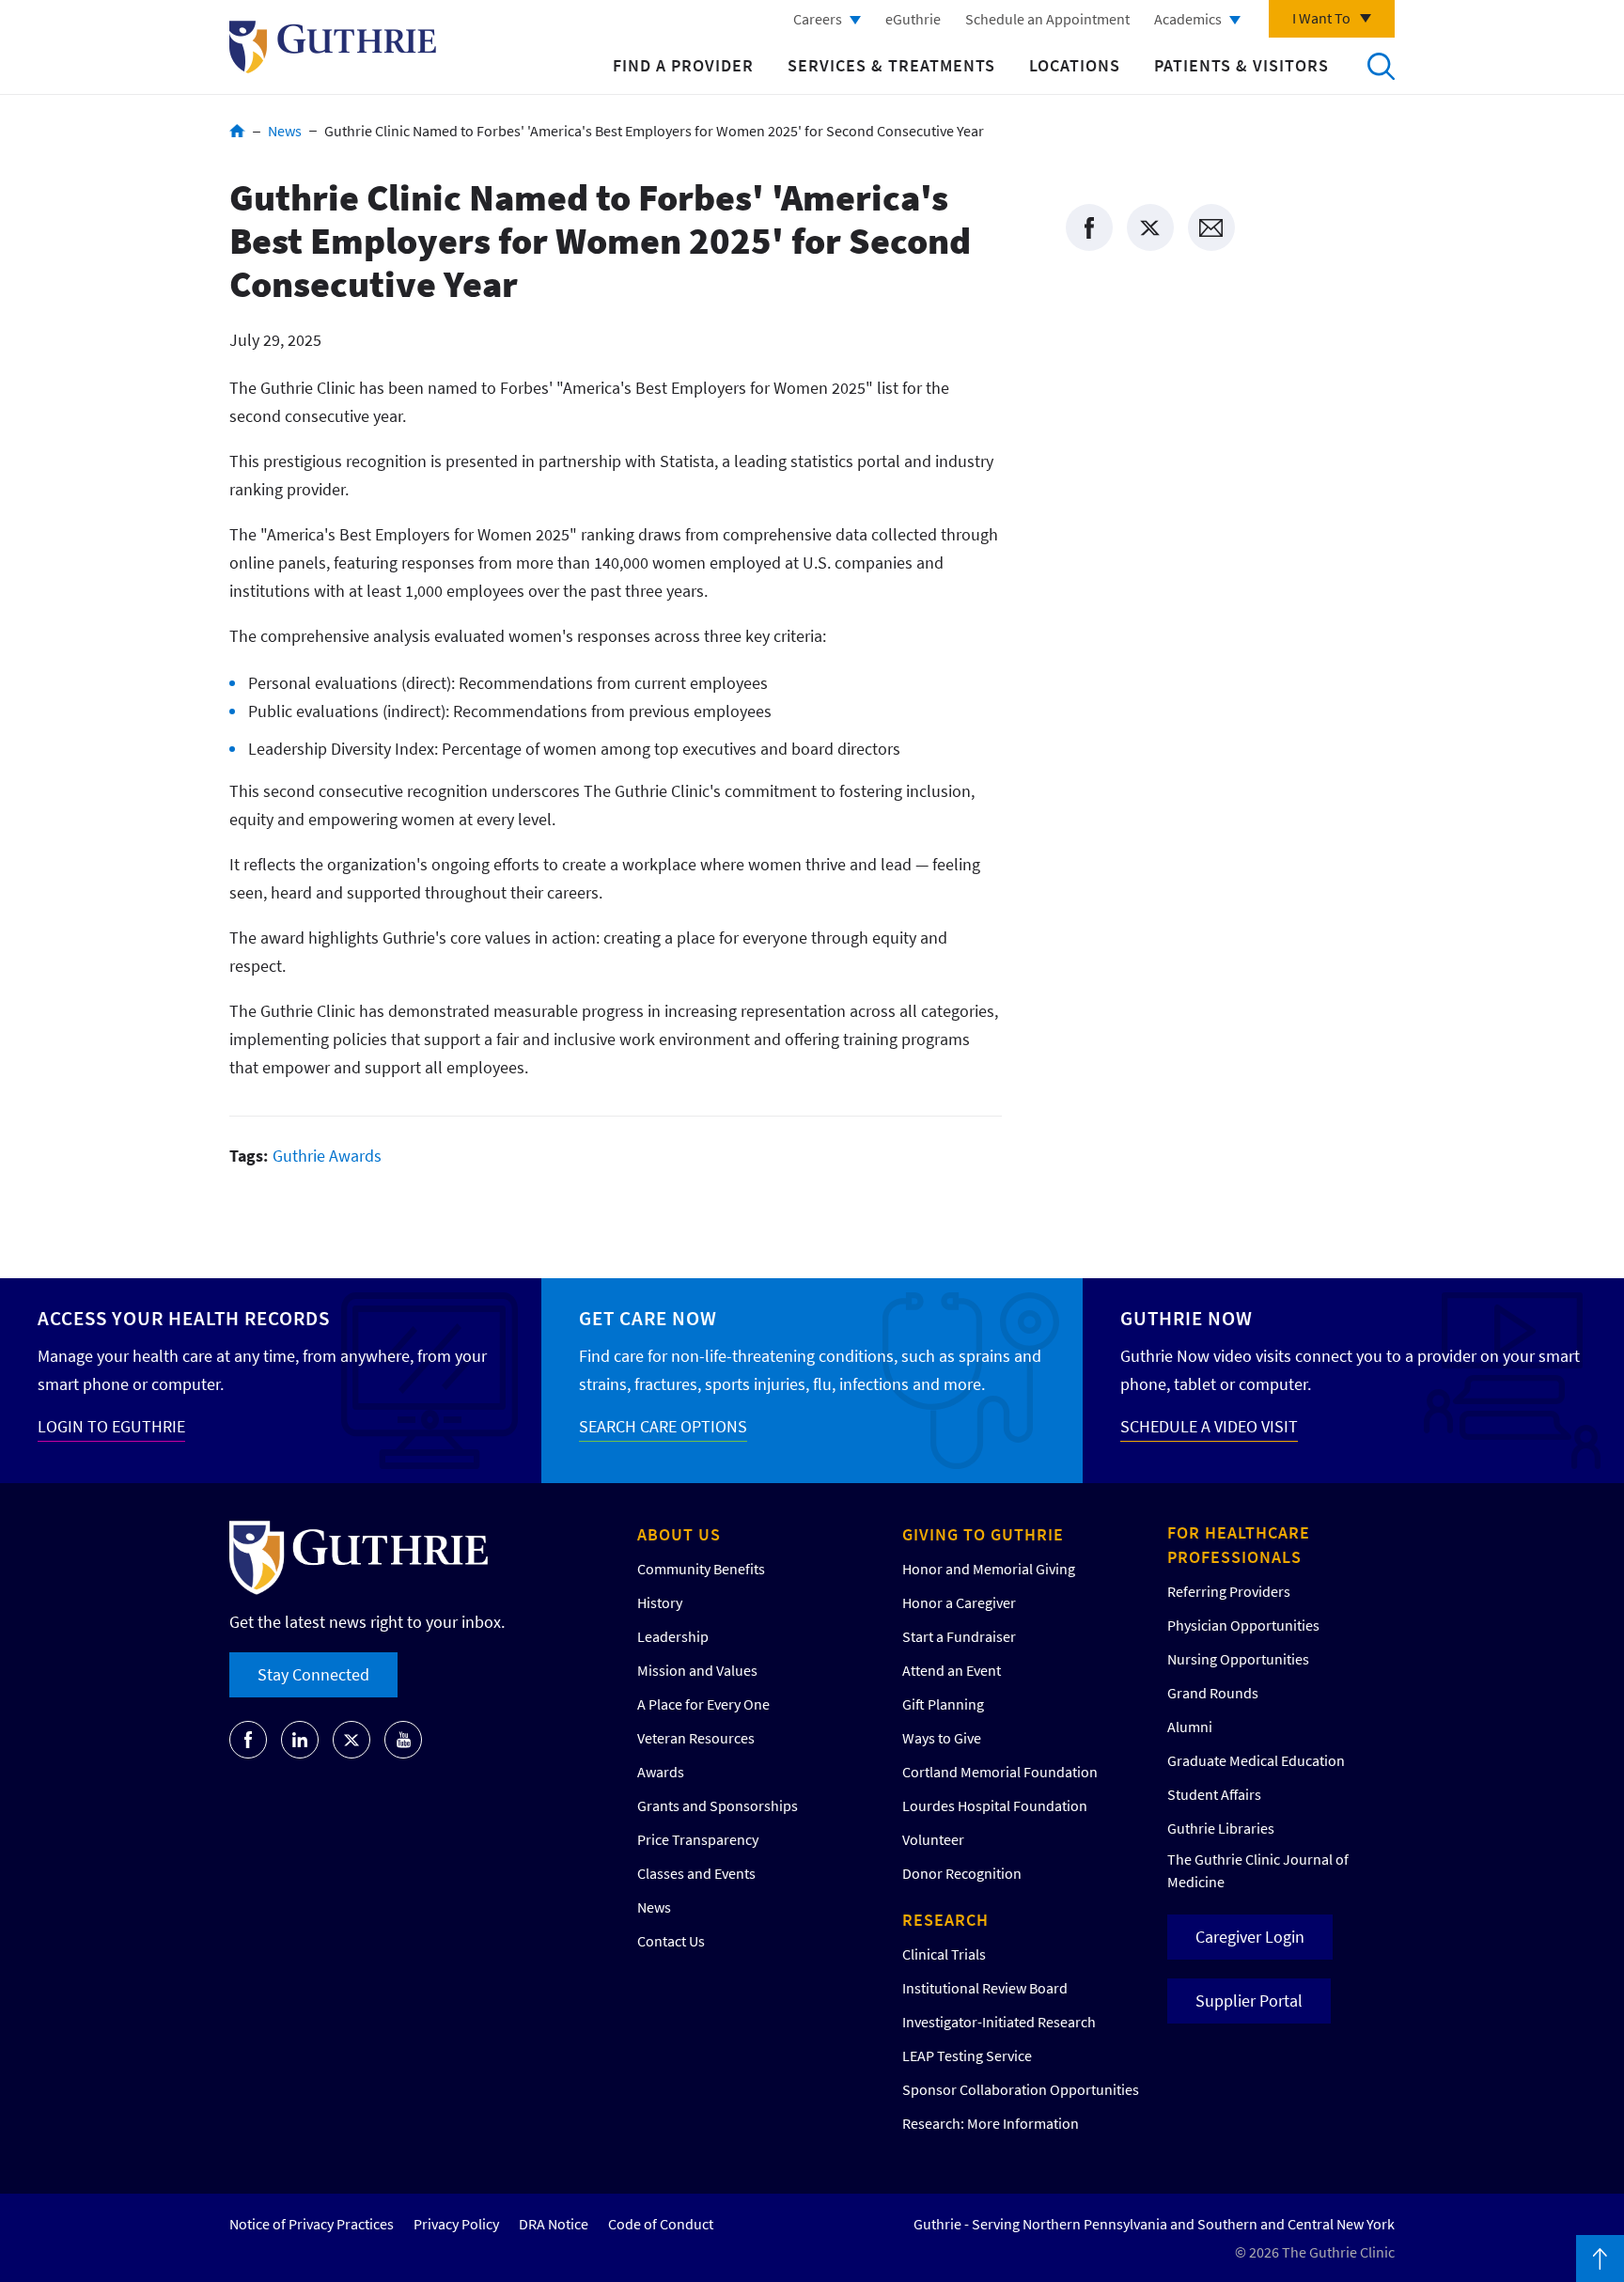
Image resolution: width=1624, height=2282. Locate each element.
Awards (661, 1772)
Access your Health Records (184, 1318)
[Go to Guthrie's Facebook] (248, 1740)
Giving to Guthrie (983, 1534)
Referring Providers (1229, 1591)
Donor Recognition (962, 1873)
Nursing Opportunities (1238, 1659)
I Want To (1321, 18)
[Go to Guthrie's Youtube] (403, 1740)
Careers (818, 19)
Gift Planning (943, 1704)
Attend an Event (952, 1670)
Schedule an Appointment (1047, 19)
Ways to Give (942, 1738)
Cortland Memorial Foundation (1000, 1772)
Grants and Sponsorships (718, 1805)
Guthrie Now (1187, 1318)
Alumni (1190, 1727)
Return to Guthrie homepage (333, 47)
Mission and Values (697, 1670)
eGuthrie (913, 19)
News (285, 131)
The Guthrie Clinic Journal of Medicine (1258, 1870)
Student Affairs (1214, 1794)
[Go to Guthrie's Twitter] (351, 1740)
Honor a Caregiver (959, 1602)
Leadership (673, 1636)
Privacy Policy (456, 2224)
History (660, 1602)
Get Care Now (648, 1318)
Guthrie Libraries (1221, 1828)
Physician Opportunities (1243, 1625)
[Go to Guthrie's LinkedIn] (300, 1740)
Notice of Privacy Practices (312, 2224)
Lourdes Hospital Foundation (995, 1805)
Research (945, 1920)
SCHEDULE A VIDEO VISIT (1209, 1426)
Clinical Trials (944, 1954)
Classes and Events (696, 1873)
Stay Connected (313, 1674)
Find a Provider (683, 65)
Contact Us (671, 1941)
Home (237, 131)
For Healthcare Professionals (1239, 1545)
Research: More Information (991, 2123)
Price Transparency (698, 1839)
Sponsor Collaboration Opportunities (1021, 2089)
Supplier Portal (1249, 2001)
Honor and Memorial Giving (989, 1569)
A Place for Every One (703, 1704)
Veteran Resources (696, 1738)
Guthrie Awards (327, 1156)
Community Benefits (701, 1569)
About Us (679, 1534)
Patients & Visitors (1241, 65)
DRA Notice (554, 2224)
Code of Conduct (661, 2224)
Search (1381, 66)
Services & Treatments (891, 65)
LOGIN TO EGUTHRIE (111, 1426)
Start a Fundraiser (959, 1636)
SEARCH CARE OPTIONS (663, 1426)
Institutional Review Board (985, 1988)
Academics (1188, 19)
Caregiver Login (1250, 1937)
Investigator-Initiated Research (999, 2022)
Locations (1075, 65)
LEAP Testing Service (967, 2055)
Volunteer (933, 1839)
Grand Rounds (1213, 1693)
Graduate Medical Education (1256, 1760)
